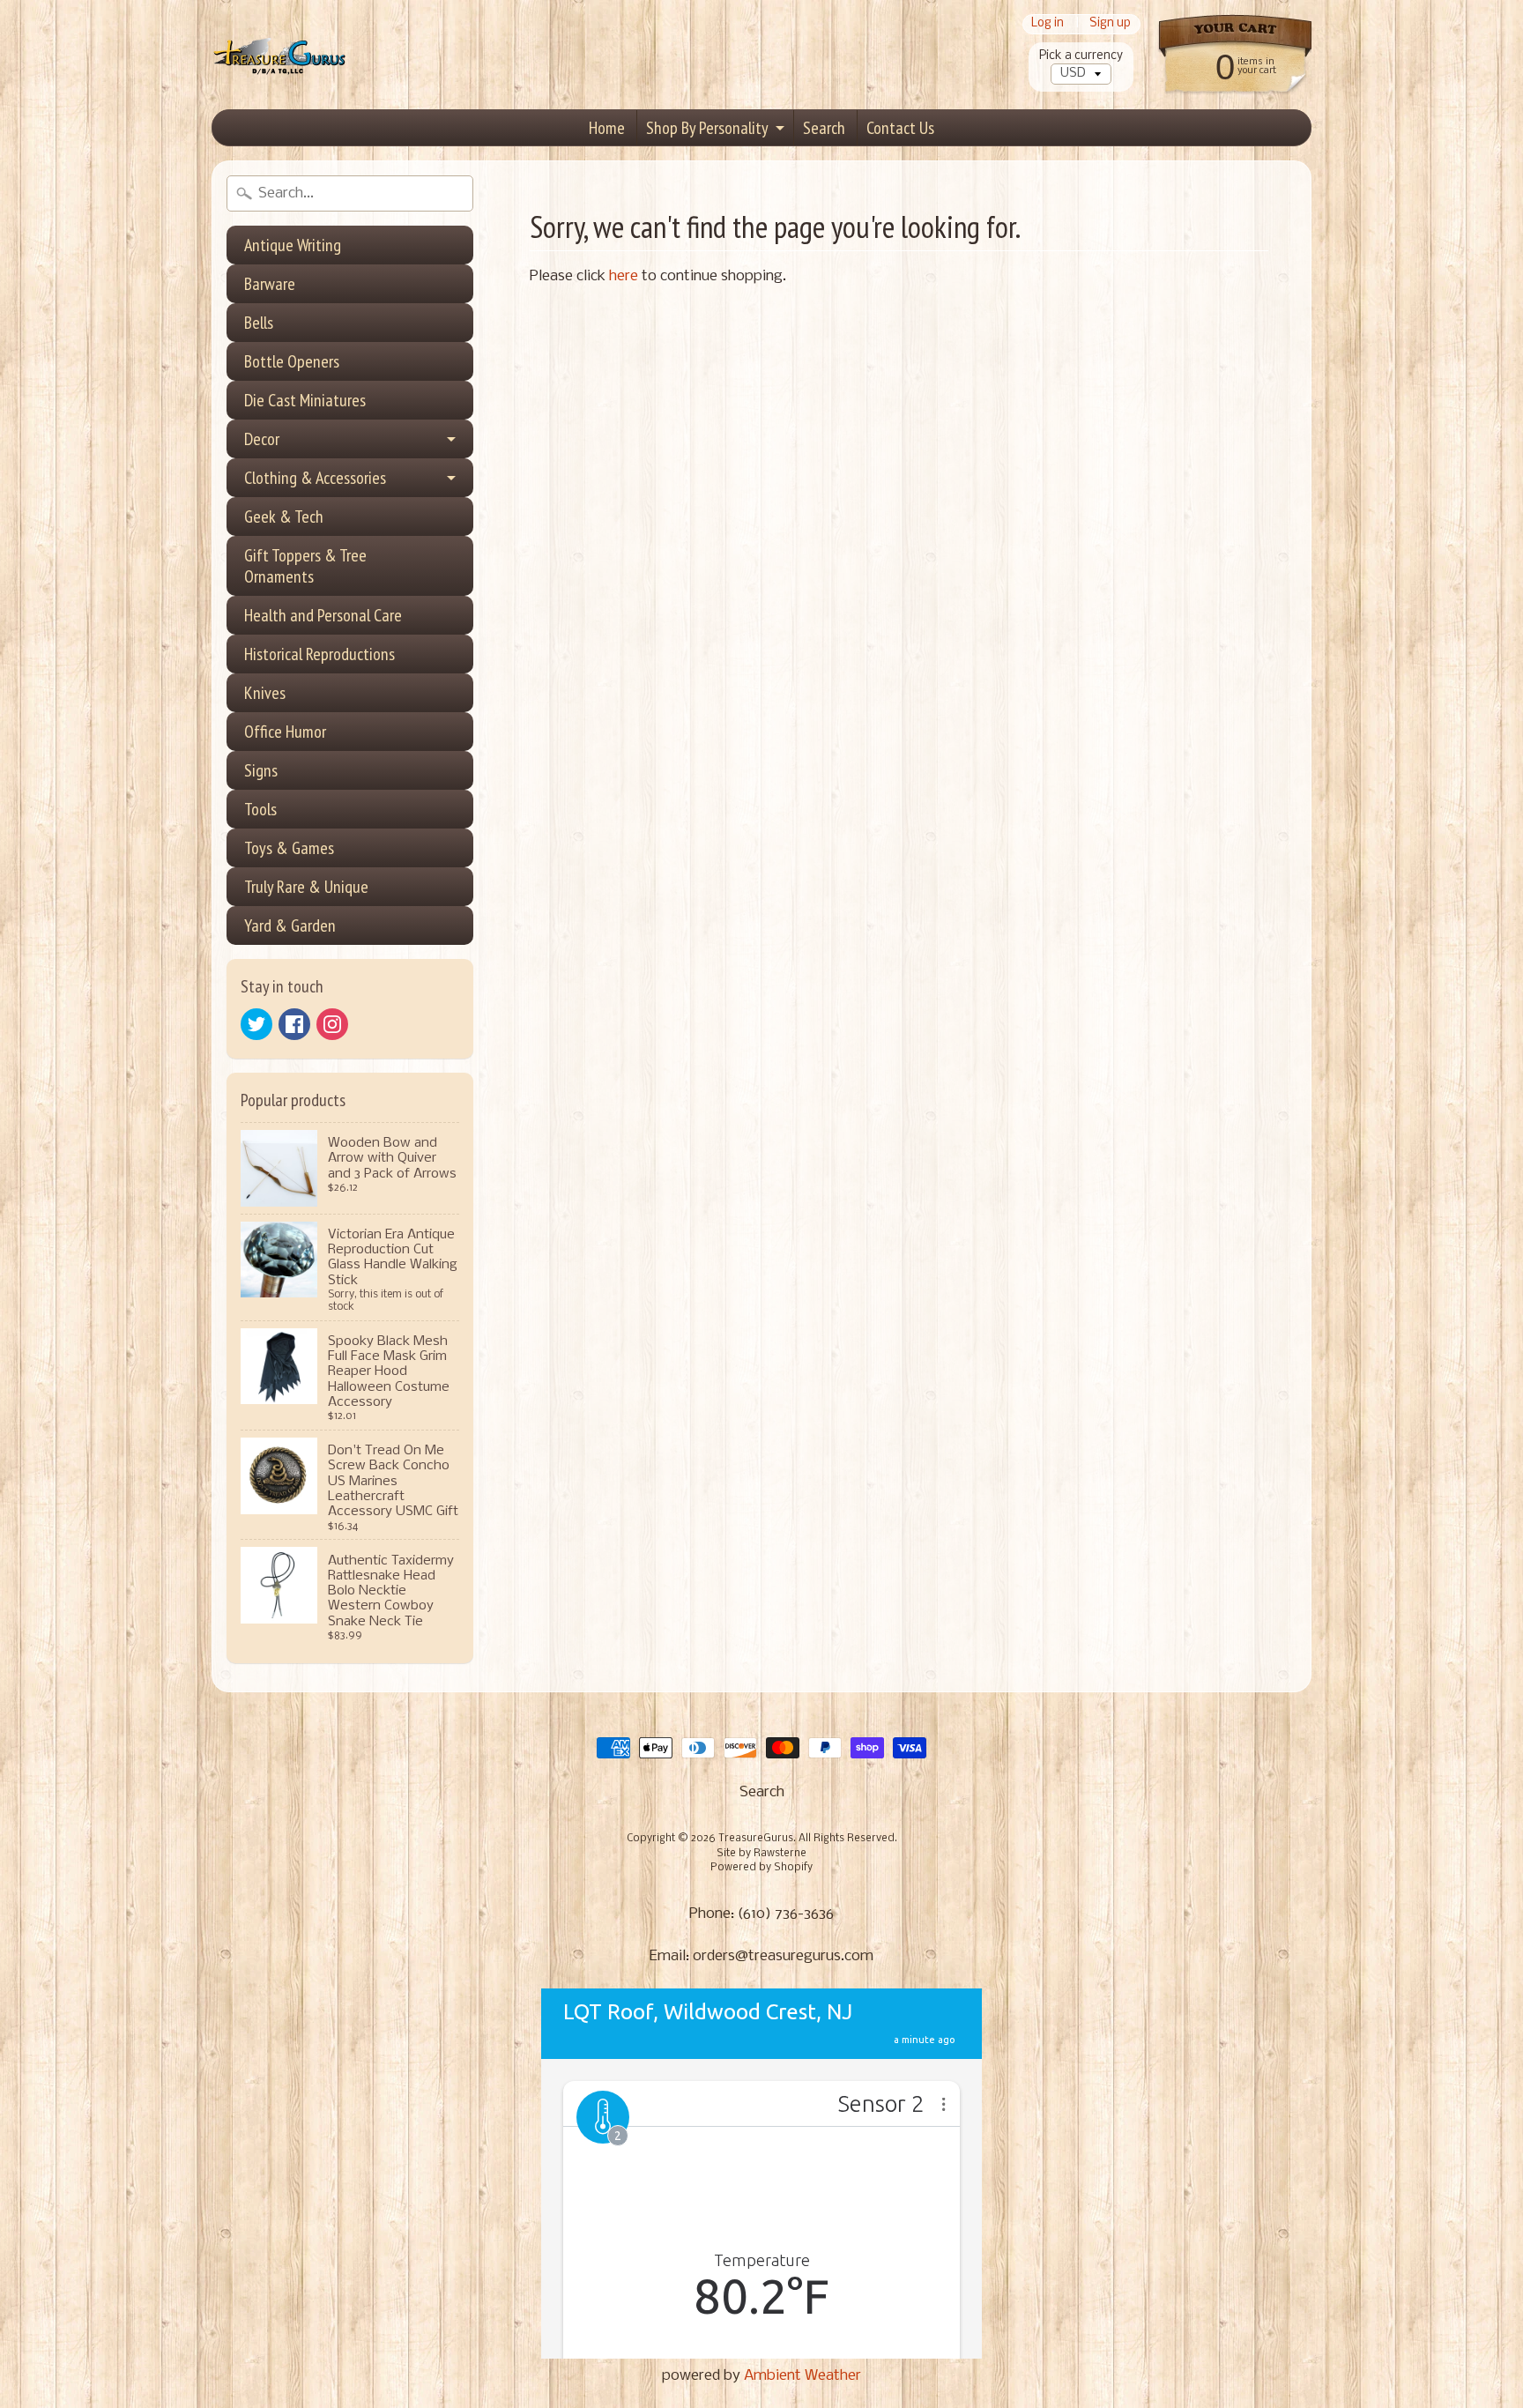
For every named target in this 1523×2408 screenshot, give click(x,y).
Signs (261, 770)
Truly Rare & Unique (306, 887)
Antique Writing (293, 245)
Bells (259, 323)
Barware (270, 284)
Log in (1048, 24)
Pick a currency (1081, 56)
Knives (265, 693)
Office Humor (285, 732)
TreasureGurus (756, 1839)
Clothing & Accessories (315, 478)
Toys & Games (289, 848)
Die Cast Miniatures (305, 400)
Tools (260, 809)
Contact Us (900, 128)
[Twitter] (256, 1024)
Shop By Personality (707, 128)
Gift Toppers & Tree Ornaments (305, 566)
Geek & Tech (284, 517)
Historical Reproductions (319, 654)
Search (824, 128)
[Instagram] (332, 1024)
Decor (262, 439)
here (624, 276)
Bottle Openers (292, 361)
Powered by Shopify (761, 1868)
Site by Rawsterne (761, 1854)
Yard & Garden (290, 925)
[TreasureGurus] (280, 55)
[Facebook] (294, 1024)
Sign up (1110, 24)
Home (607, 128)
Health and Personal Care (323, 615)
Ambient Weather (802, 2376)
